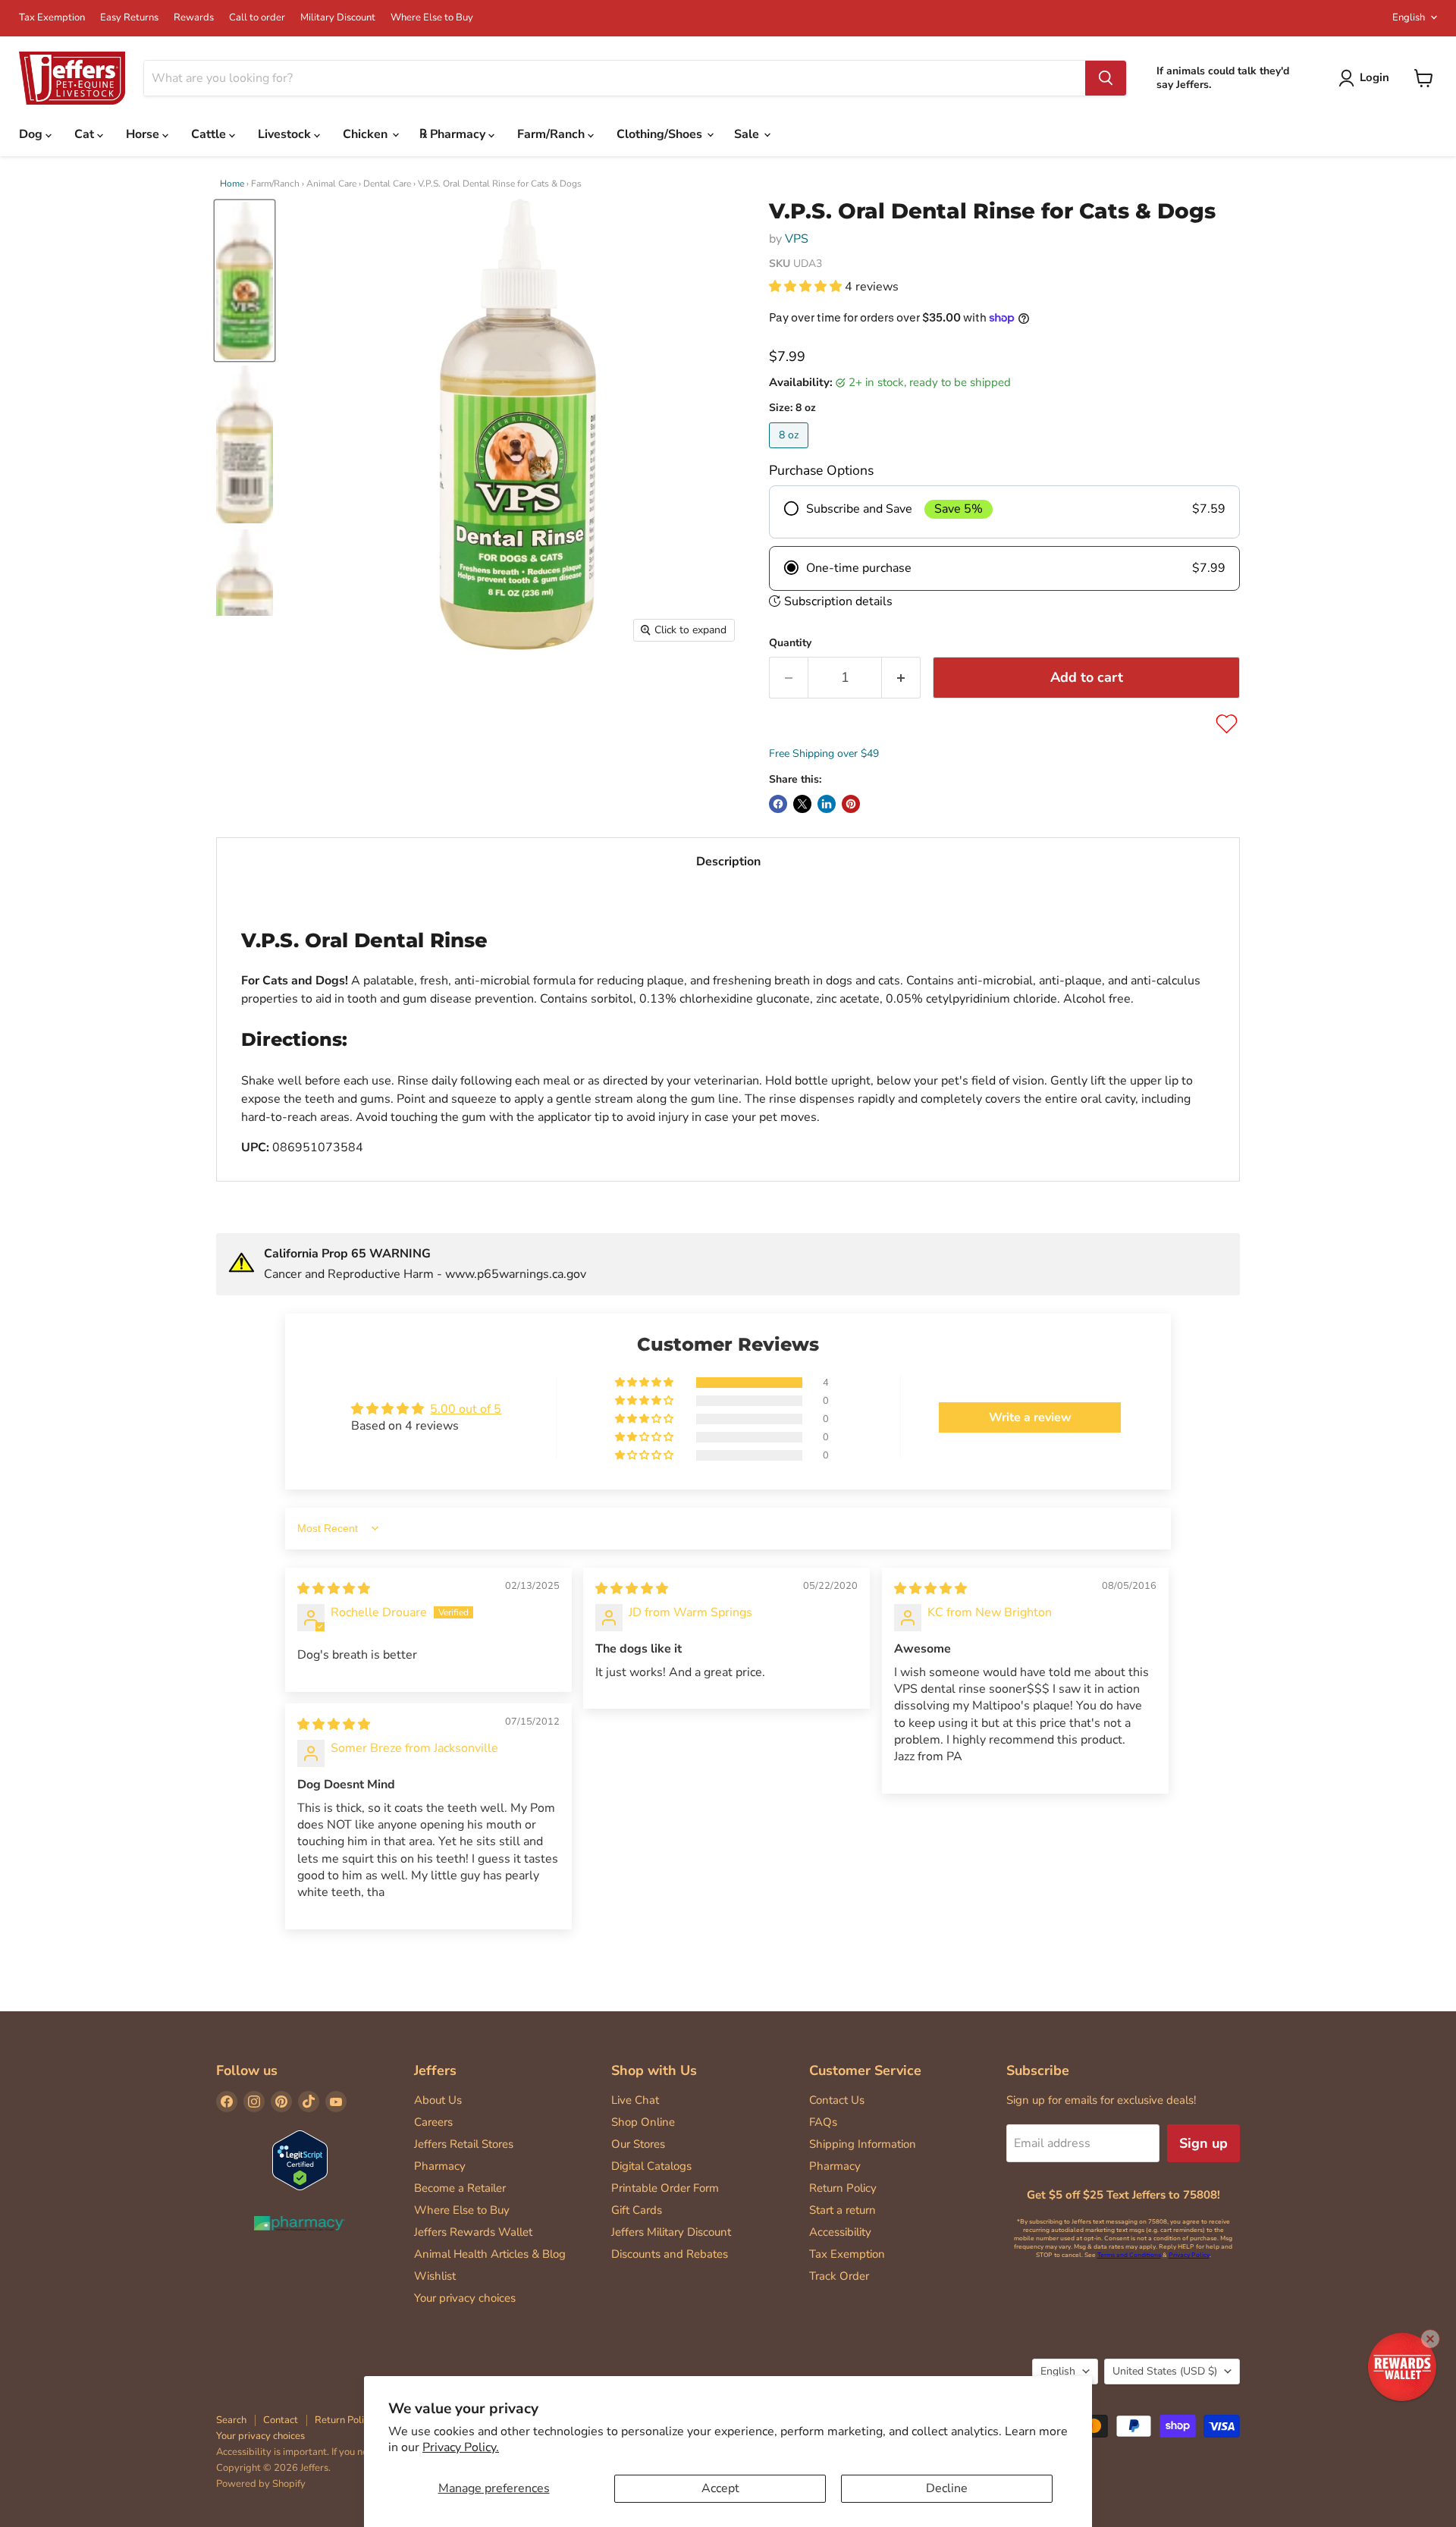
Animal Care (331, 184)
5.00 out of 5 (466, 1409)
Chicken (367, 134)
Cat (86, 134)
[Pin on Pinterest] (851, 804)
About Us (438, 2100)
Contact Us (837, 2100)
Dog (32, 134)
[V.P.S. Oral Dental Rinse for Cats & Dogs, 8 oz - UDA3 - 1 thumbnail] (245, 281)
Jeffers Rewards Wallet (473, 2232)
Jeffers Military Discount (671, 2232)
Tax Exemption (52, 18)
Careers (433, 2122)
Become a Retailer (460, 2188)
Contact (281, 2420)
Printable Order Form (665, 2188)
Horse (144, 134)
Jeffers (435, 2070)
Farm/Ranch (552, 134)
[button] (807, 287)
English (1409, 17)
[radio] (1004, 512)
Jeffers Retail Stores (464, 2144)
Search (231, 2420)
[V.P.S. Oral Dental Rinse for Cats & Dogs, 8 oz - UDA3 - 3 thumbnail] (245, 608)
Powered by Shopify (261, 2484)
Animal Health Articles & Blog (490, 2254)
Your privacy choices (465, 2298)
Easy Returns (129, 18)
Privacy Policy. (461, 2447)
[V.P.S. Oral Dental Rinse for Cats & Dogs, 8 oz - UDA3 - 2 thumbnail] (245, 444)
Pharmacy (440, 2166)
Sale (748, 134)
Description (728, 862)
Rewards (194, 18)
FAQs (823, 2122)
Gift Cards (637, 2210)
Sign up (1203, 2143)
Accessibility (840, 2232)
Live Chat (635, 2100)
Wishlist (435, 2276)
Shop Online (643, 2122)
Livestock (286, 134)
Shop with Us (654, 2070)
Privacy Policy (1189, 2255)
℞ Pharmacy (454, 134)
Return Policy (843, 2188)
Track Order (839, 2276)
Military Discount (338, 18)
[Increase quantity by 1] (901, 678)
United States (1165, 2371)
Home (232, 184)
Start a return (843, 2210)
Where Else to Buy (432, 18)
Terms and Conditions (1129, 2255)
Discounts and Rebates (670, 2254)
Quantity (790, 643)
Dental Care (387, 184)
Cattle (210, 134)
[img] (334, 1589)
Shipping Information (863, 2144)
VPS (797, 239)
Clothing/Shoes (661, 134)
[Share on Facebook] (778, 804)
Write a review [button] (1030, 1417)
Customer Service (865, 2070)
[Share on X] (802, 804)
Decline (947, 2488)
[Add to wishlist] (1227, 724)
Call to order (257, 18)
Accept (720, 2488)
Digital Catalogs (651, 2166)
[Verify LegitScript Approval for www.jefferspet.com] (300, 2162)
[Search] (1106, 78)
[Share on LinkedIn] (827, 804)
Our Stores (638, 2144)
